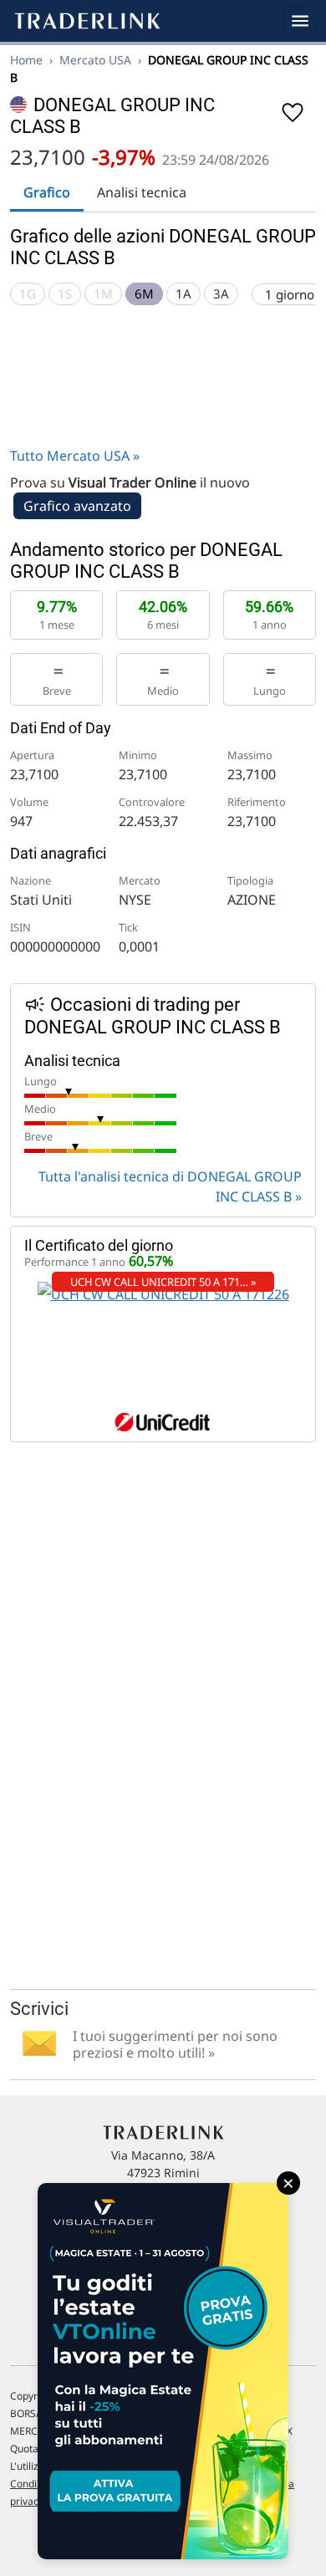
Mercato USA (95, 60)
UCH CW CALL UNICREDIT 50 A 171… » (163, 1282)
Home (26, 60)
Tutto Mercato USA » (75, 456)
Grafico (47, 192)
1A (183, 293)
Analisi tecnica (142, 192)
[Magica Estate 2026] (163, 2371)
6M (144, 293)
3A (221, 293)
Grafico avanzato (77, 506)
